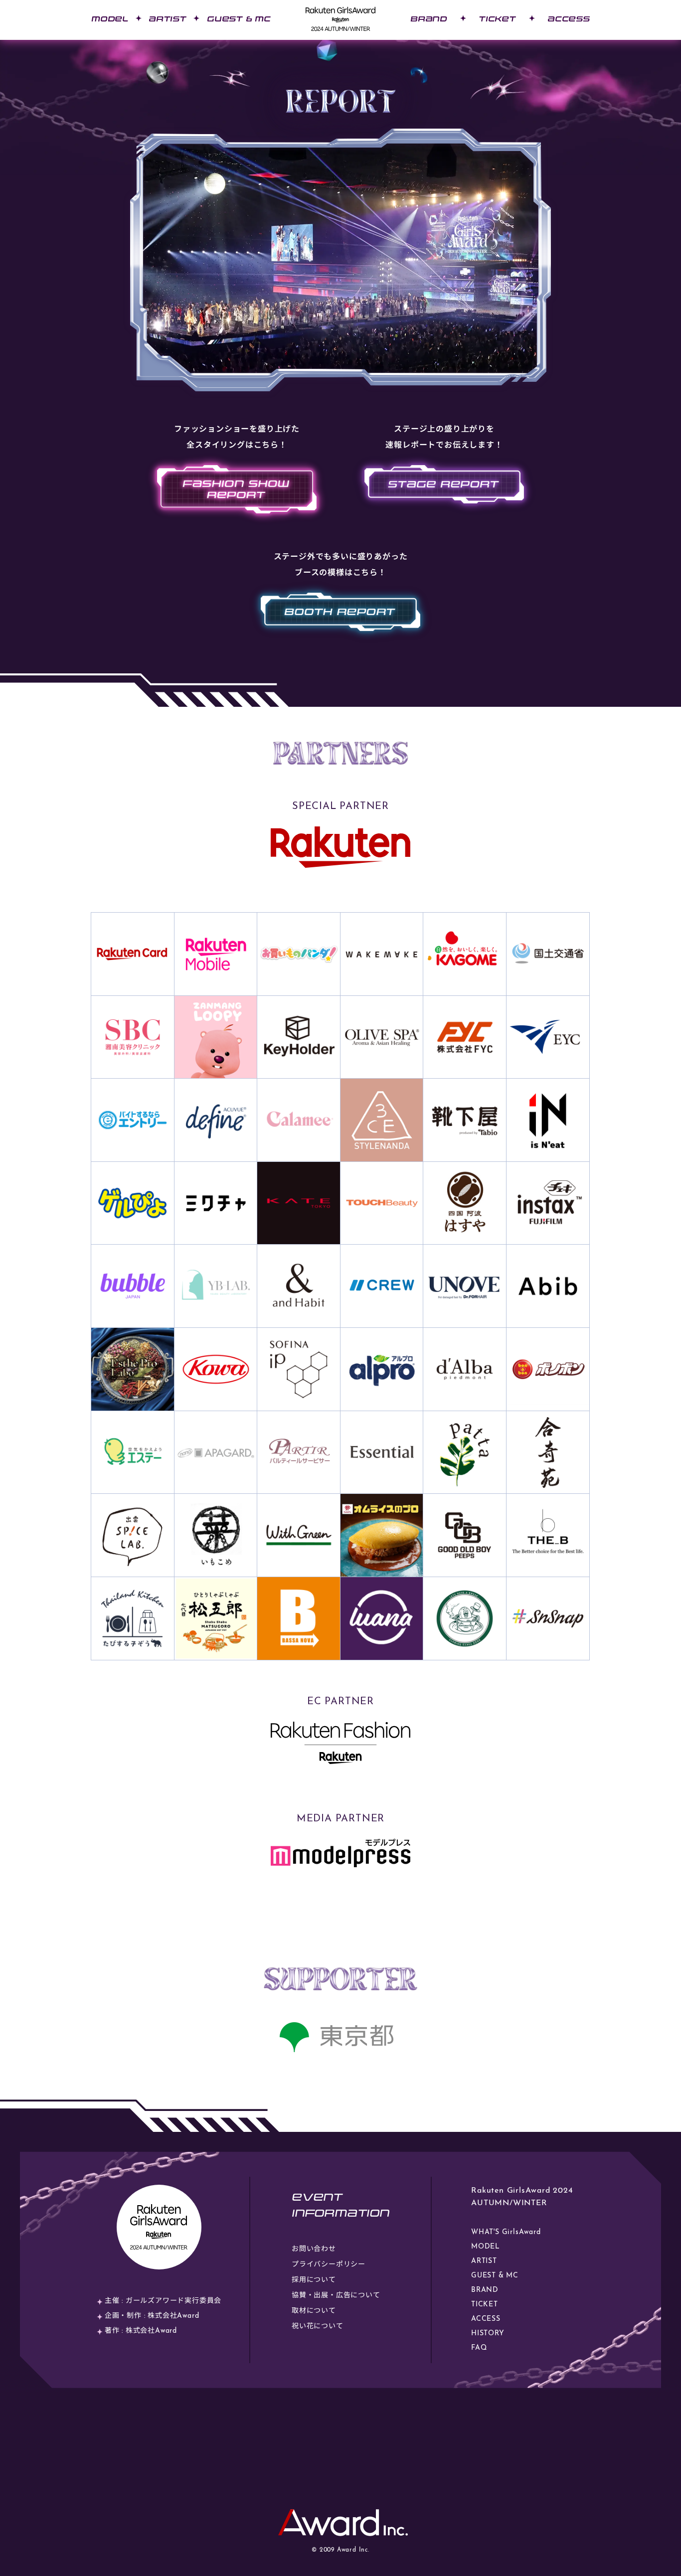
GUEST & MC (239, 19)
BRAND (429, 19)
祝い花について (318, 2327)
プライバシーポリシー (329, 2265)
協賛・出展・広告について (336, 2296)
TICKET (497, 19)
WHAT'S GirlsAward (506, 2232)
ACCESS (569, 19)
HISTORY (488, 2334)
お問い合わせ (314, 2249)
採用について (314, 2280)
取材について (314, 2311)
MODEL (110, 19)
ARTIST (168, 19)
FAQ (479, 2348)
